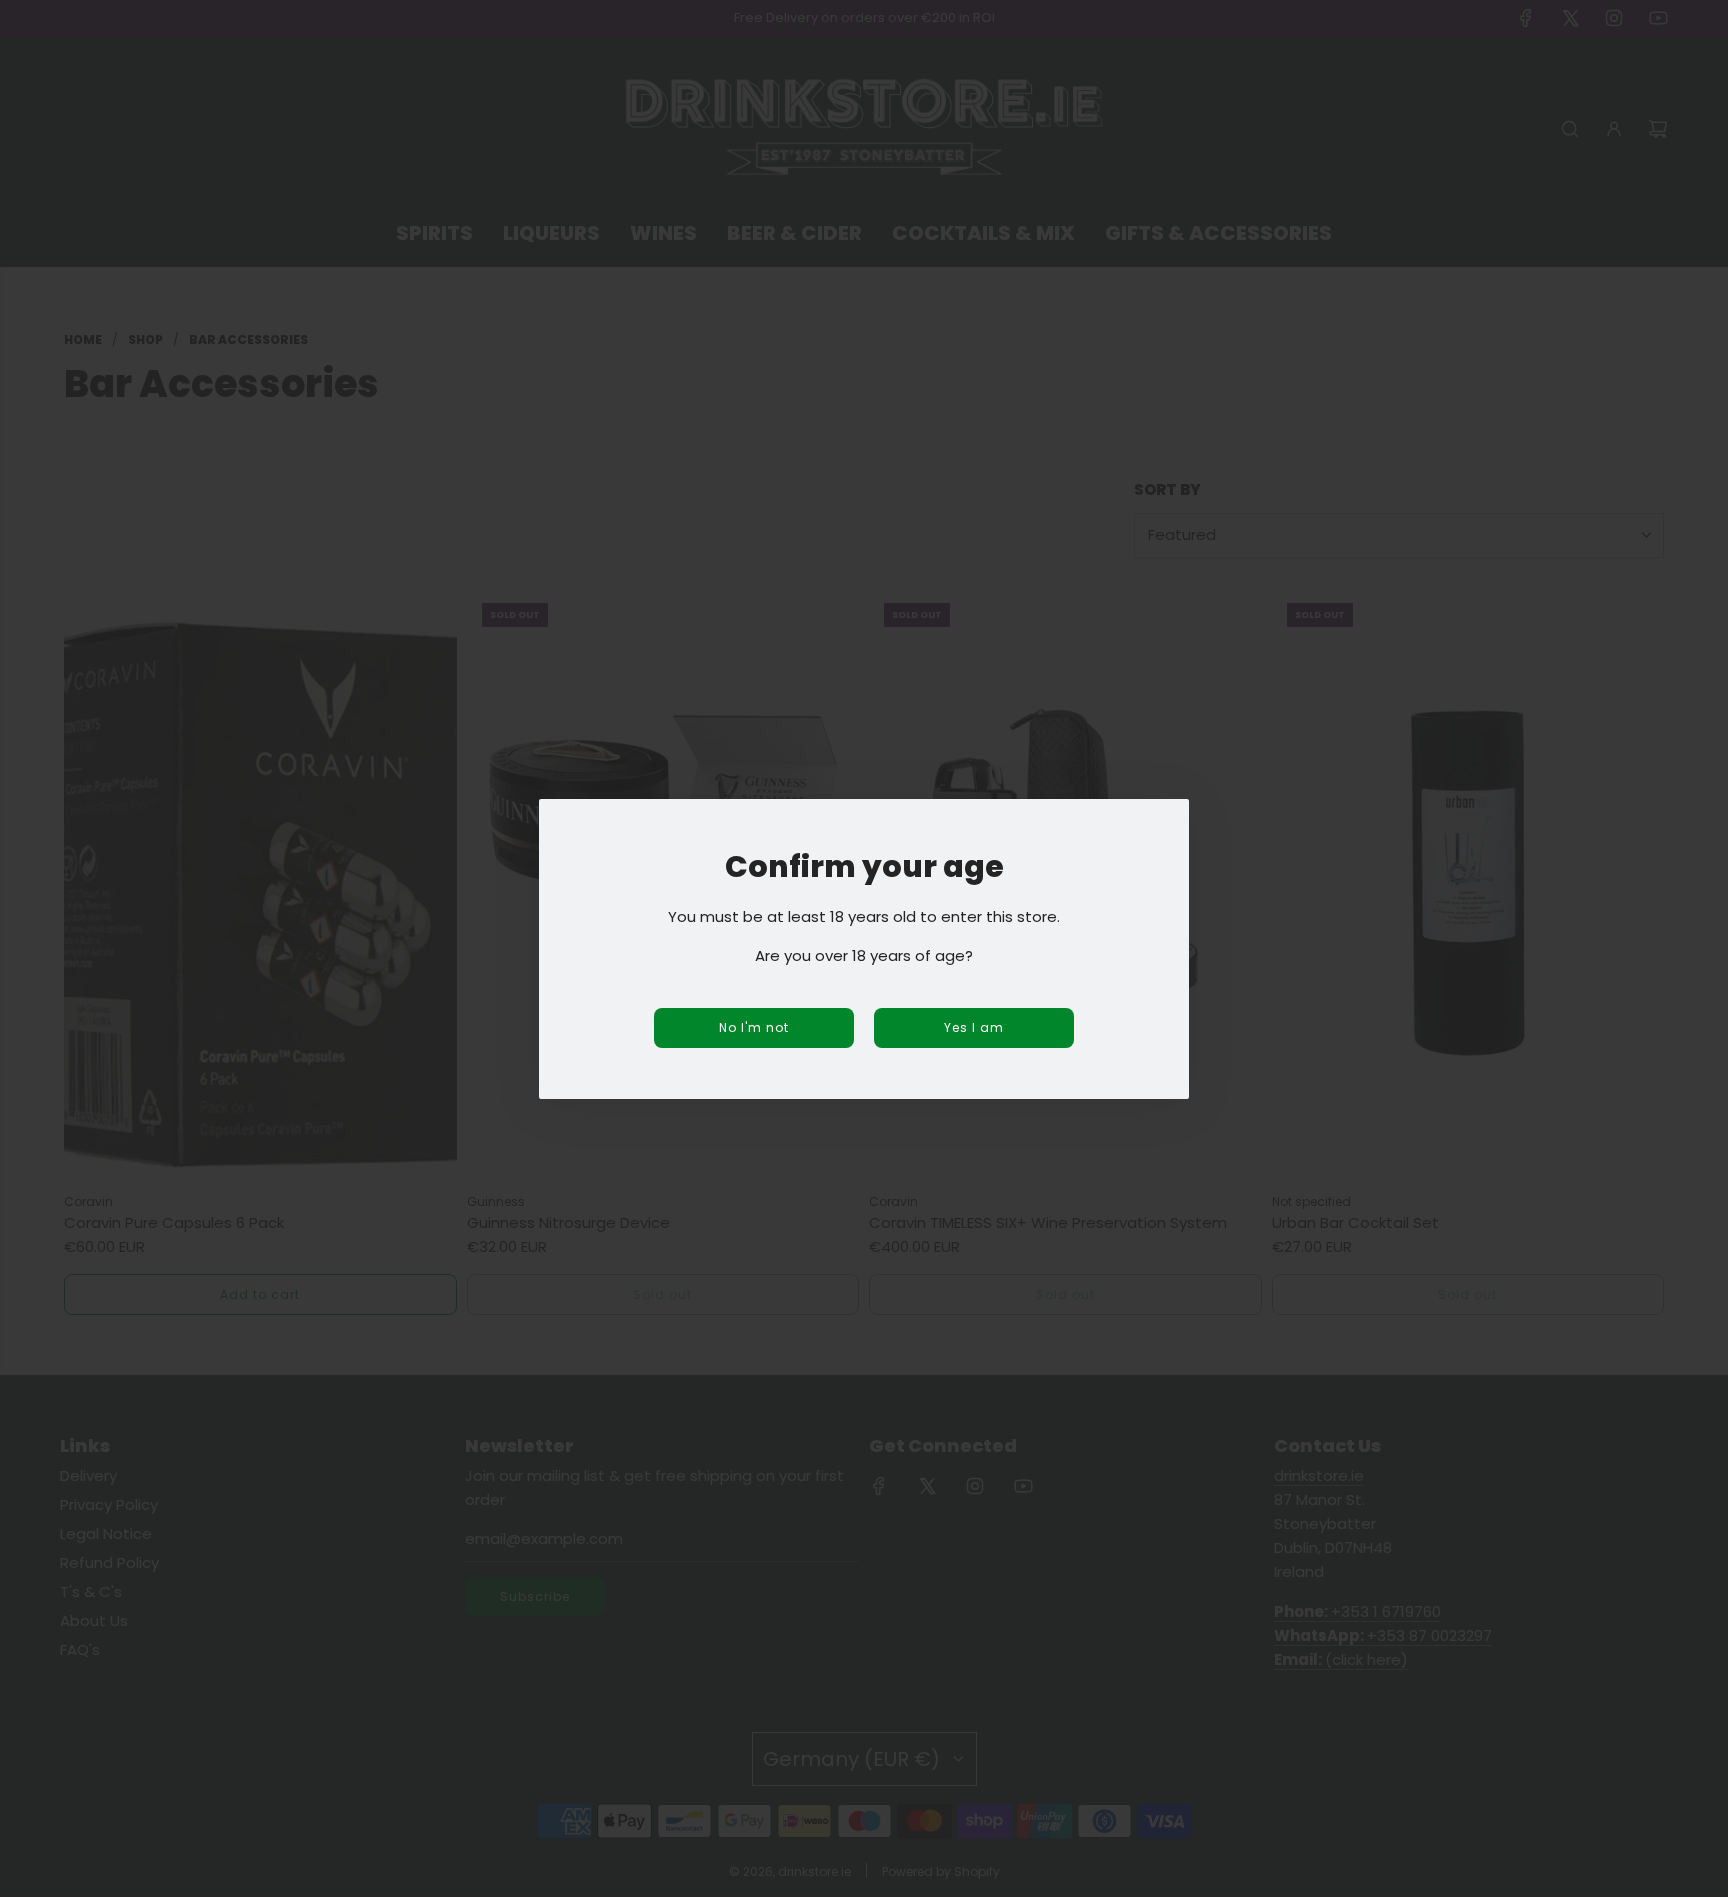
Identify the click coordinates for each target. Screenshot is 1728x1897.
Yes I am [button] (974, 1027)
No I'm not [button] (754, 1027)
